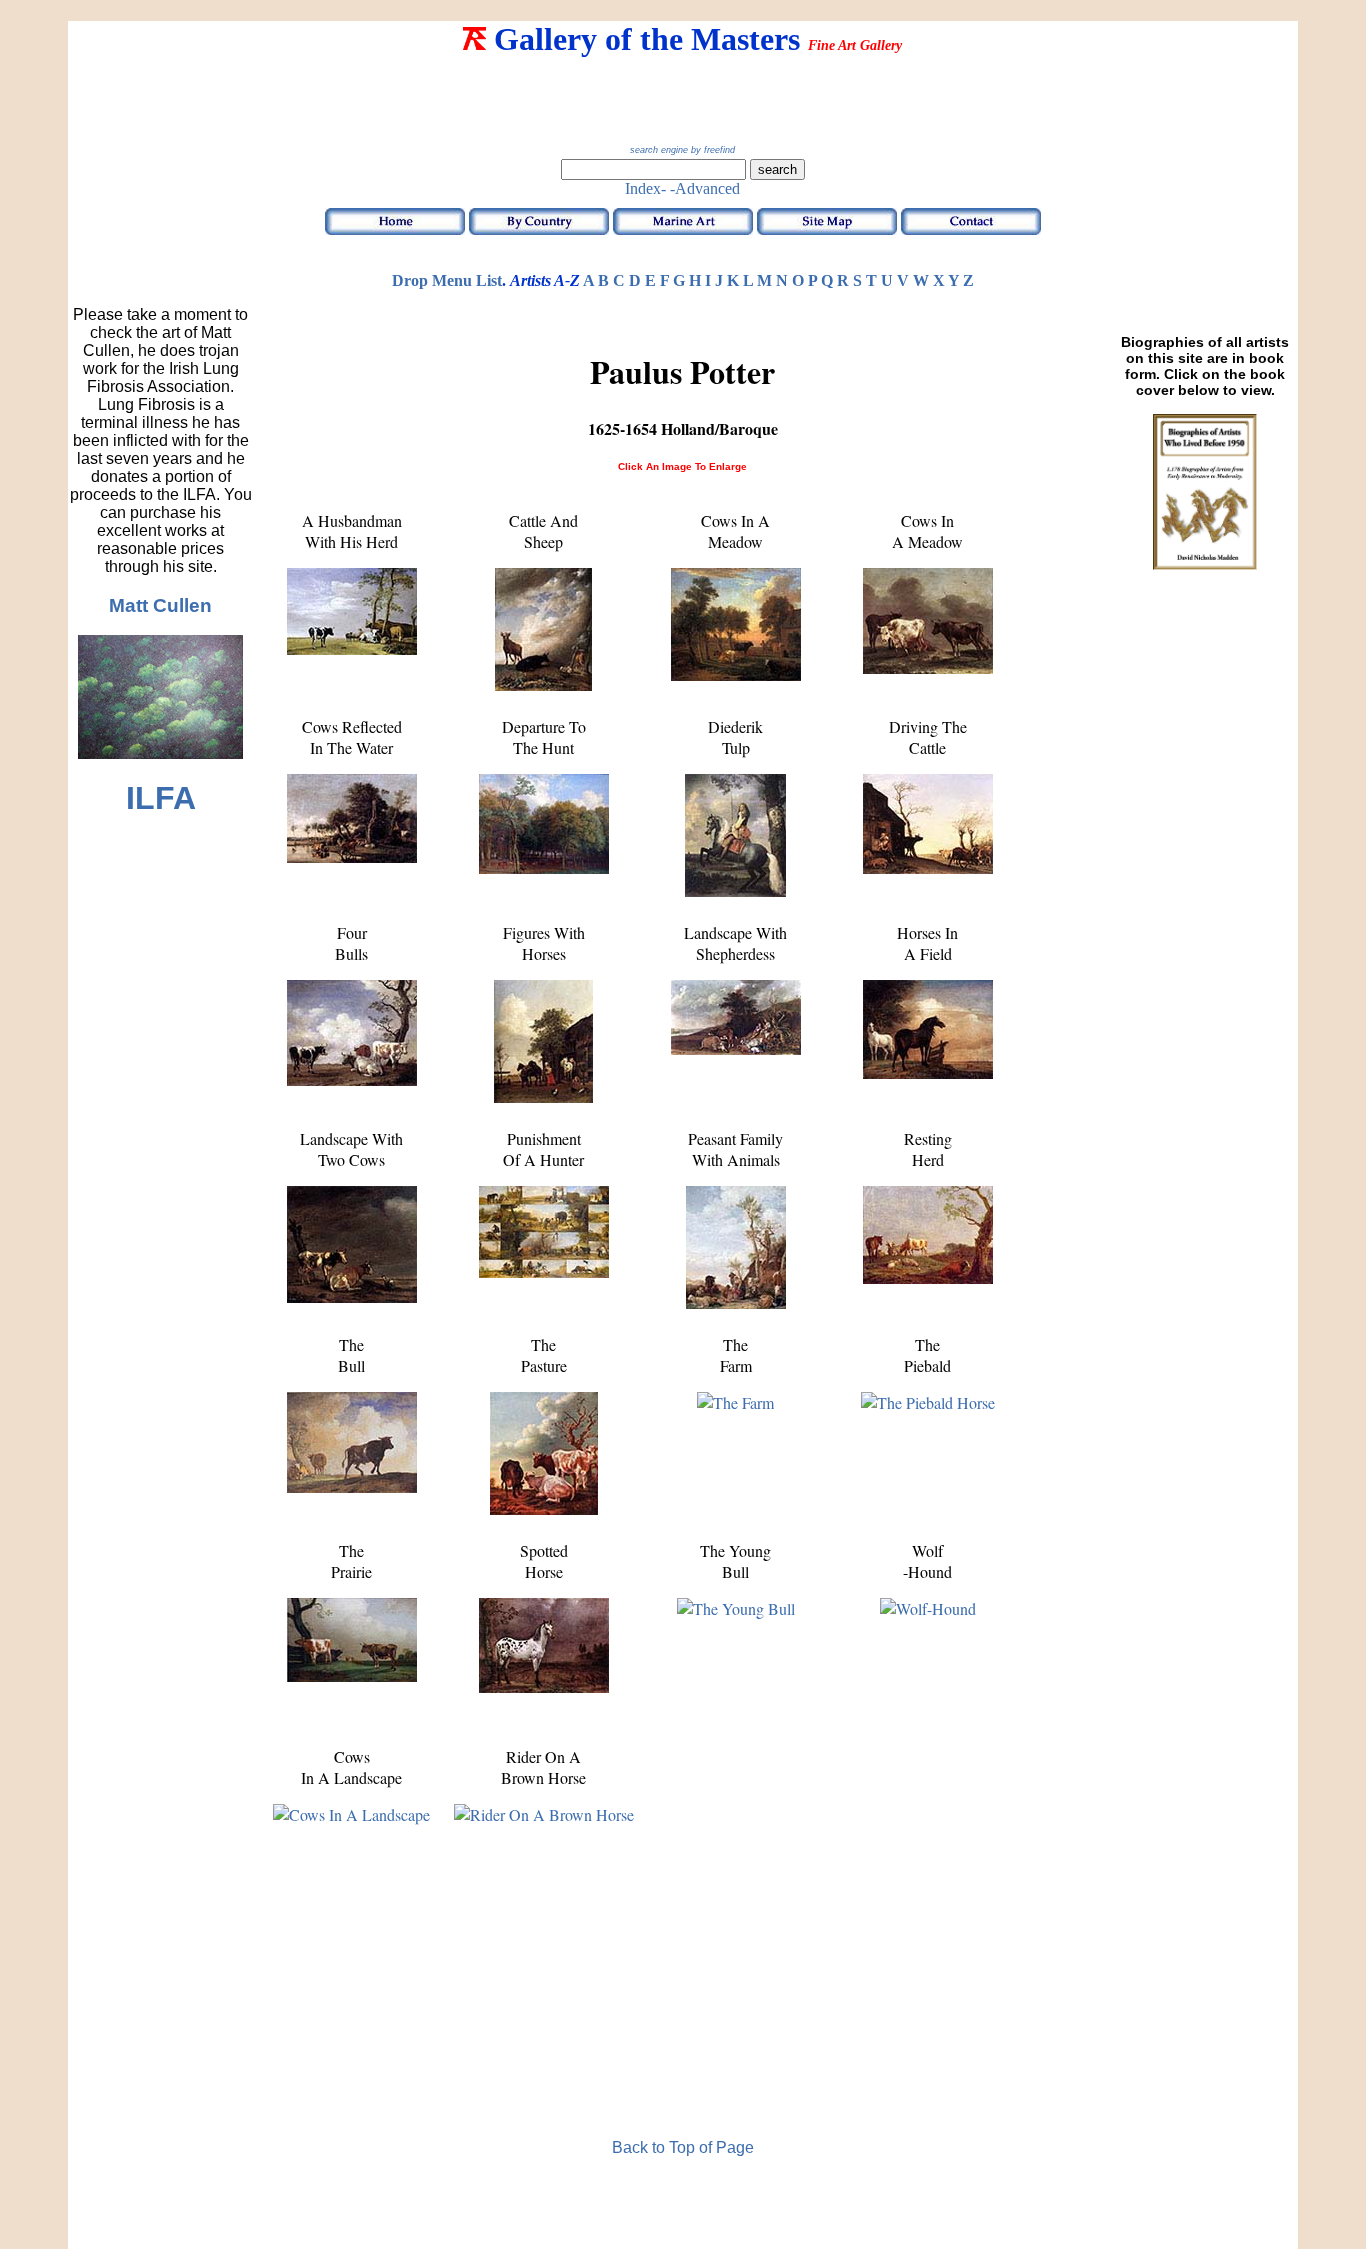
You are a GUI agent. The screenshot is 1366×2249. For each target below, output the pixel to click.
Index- (645, 188)
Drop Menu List (447, 280)
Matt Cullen (160, 605)
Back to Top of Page (683, 2147)
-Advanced (705, 188)
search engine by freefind (682, 150)
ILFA (161, 798)
